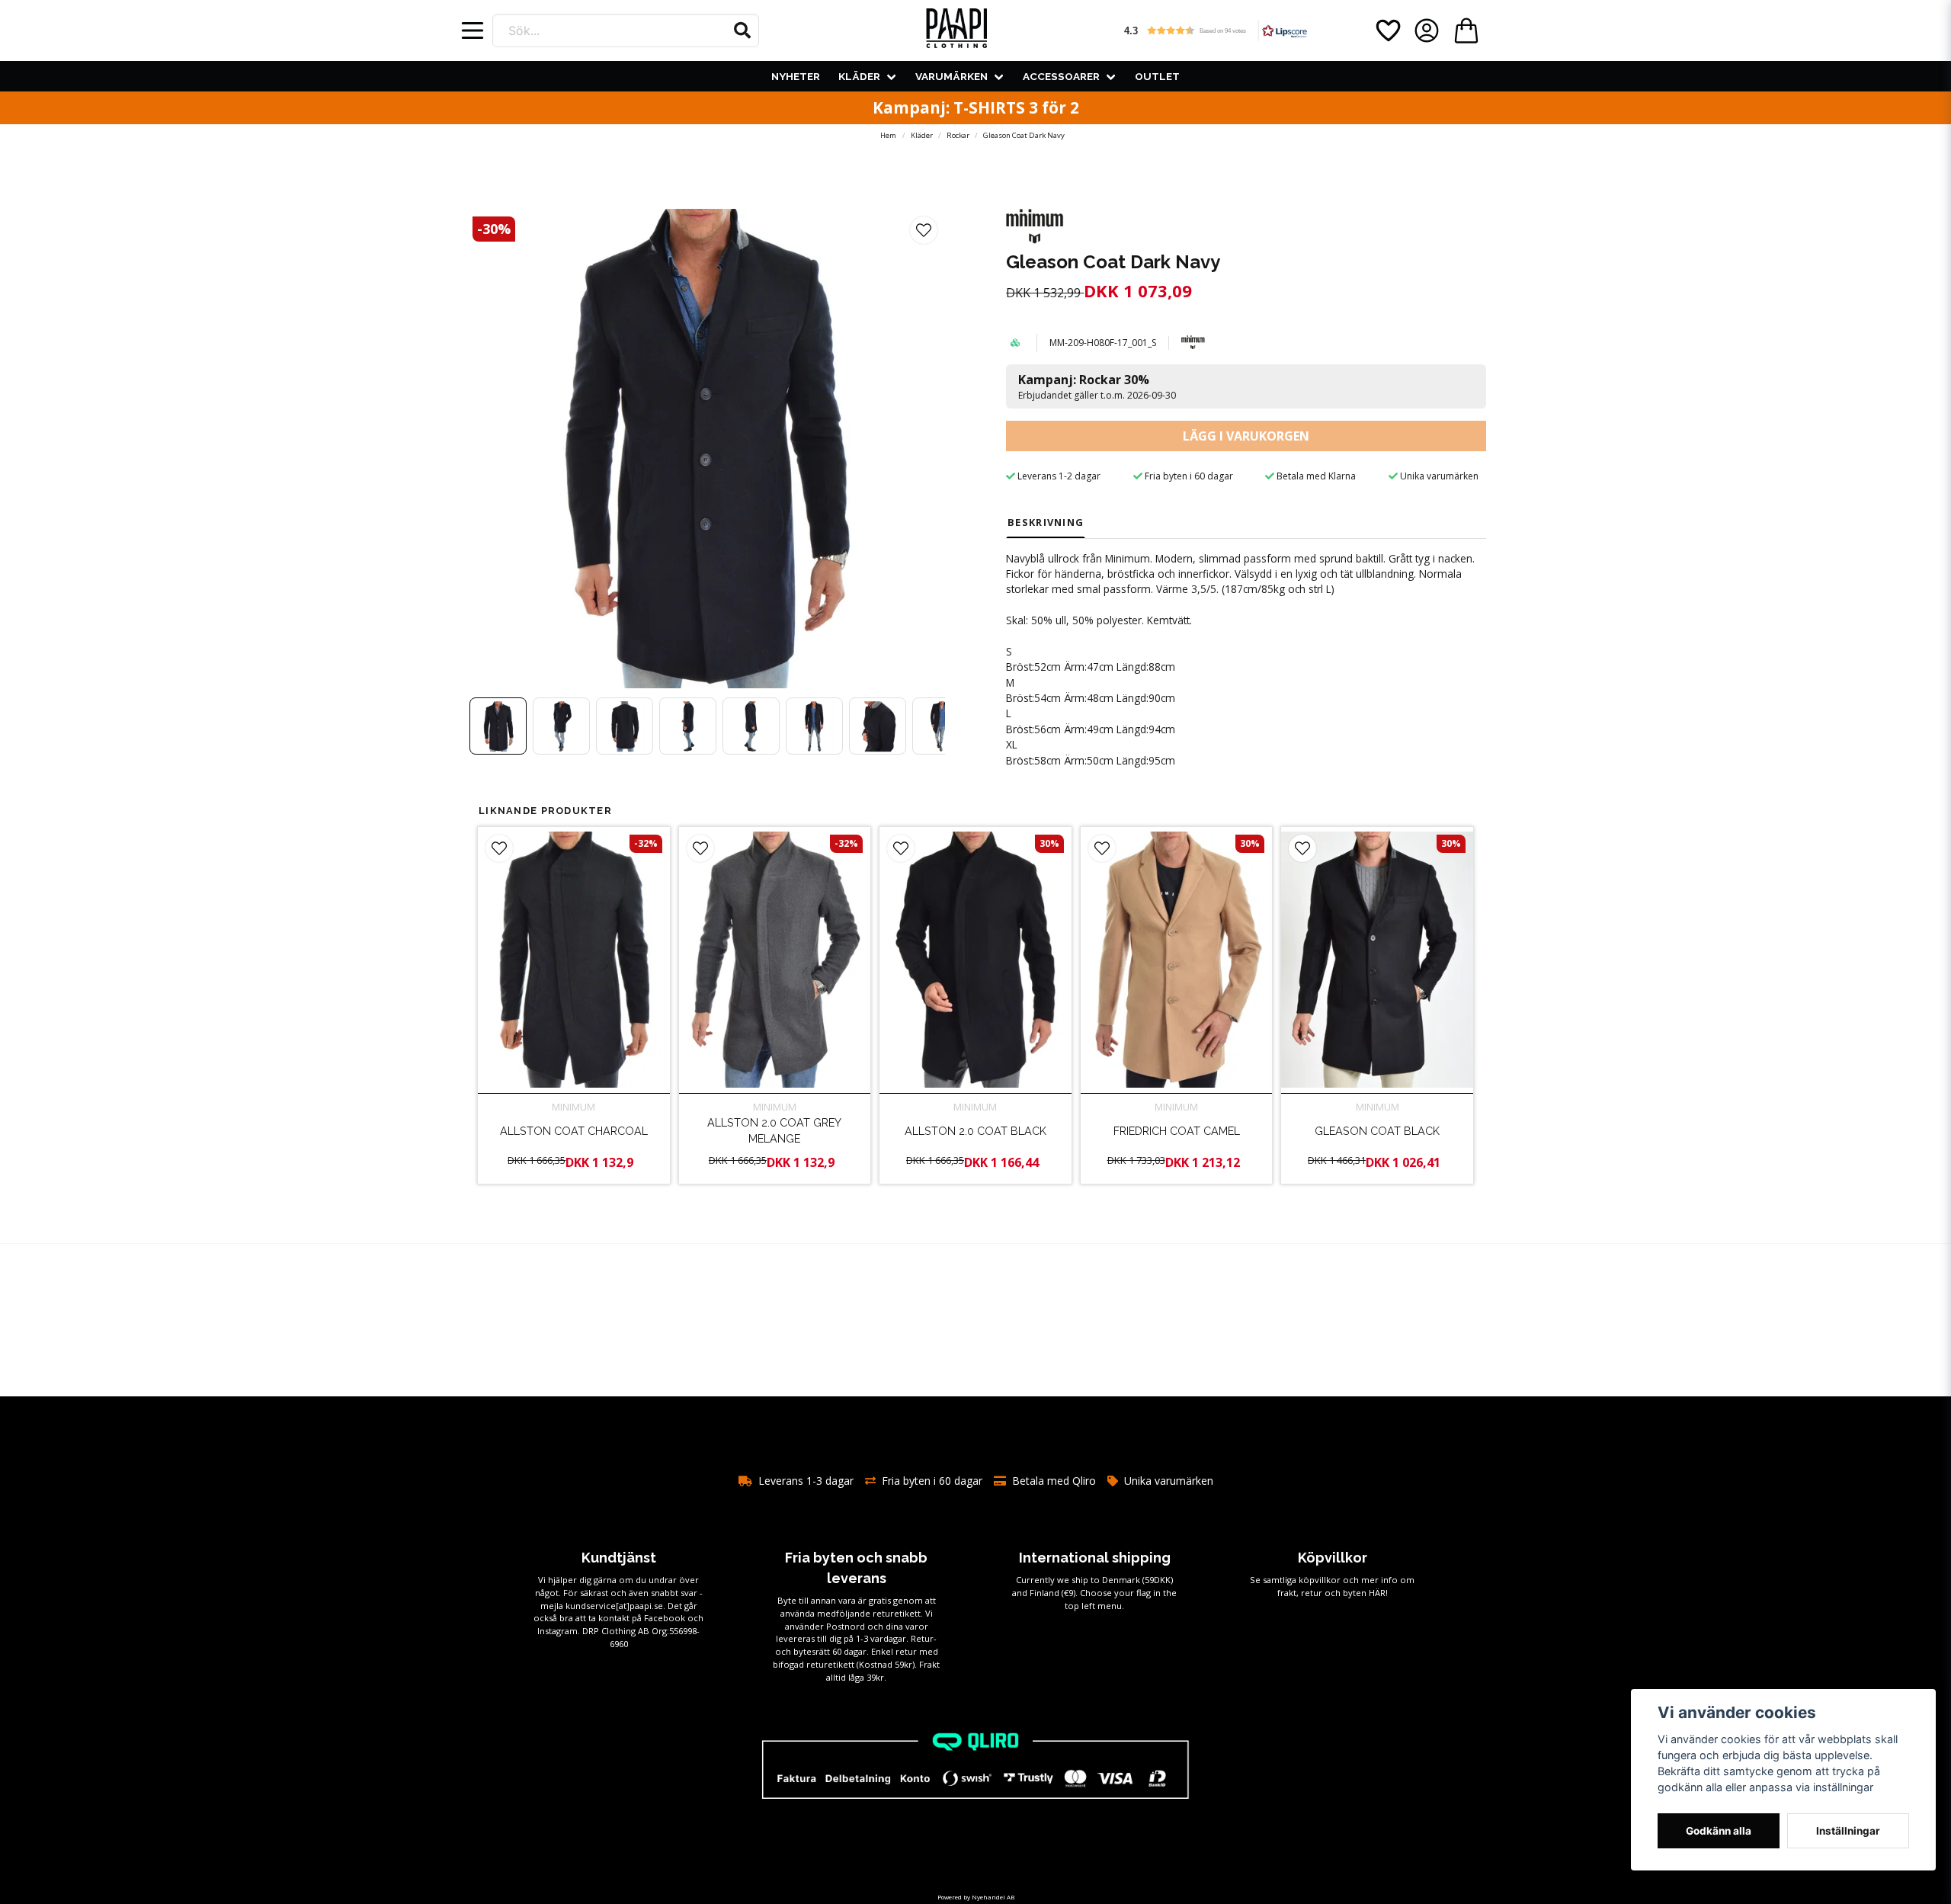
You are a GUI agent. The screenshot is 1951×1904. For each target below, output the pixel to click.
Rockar (958, 135)
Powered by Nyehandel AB (976, 1897)
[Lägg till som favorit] (1387, 30)
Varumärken (951, 76)
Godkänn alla (1719, 1831)
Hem (888, 135)
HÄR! (1378, 1593)
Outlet (1157, 76)
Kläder (859, 76)
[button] (742, 30)
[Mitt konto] (1427, 30)
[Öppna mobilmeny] (473, 30)
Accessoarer (1061, 76)
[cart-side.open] (1466, 30)
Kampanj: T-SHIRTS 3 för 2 (976, 107)
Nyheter (796, 76)
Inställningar (1848, 1831)
